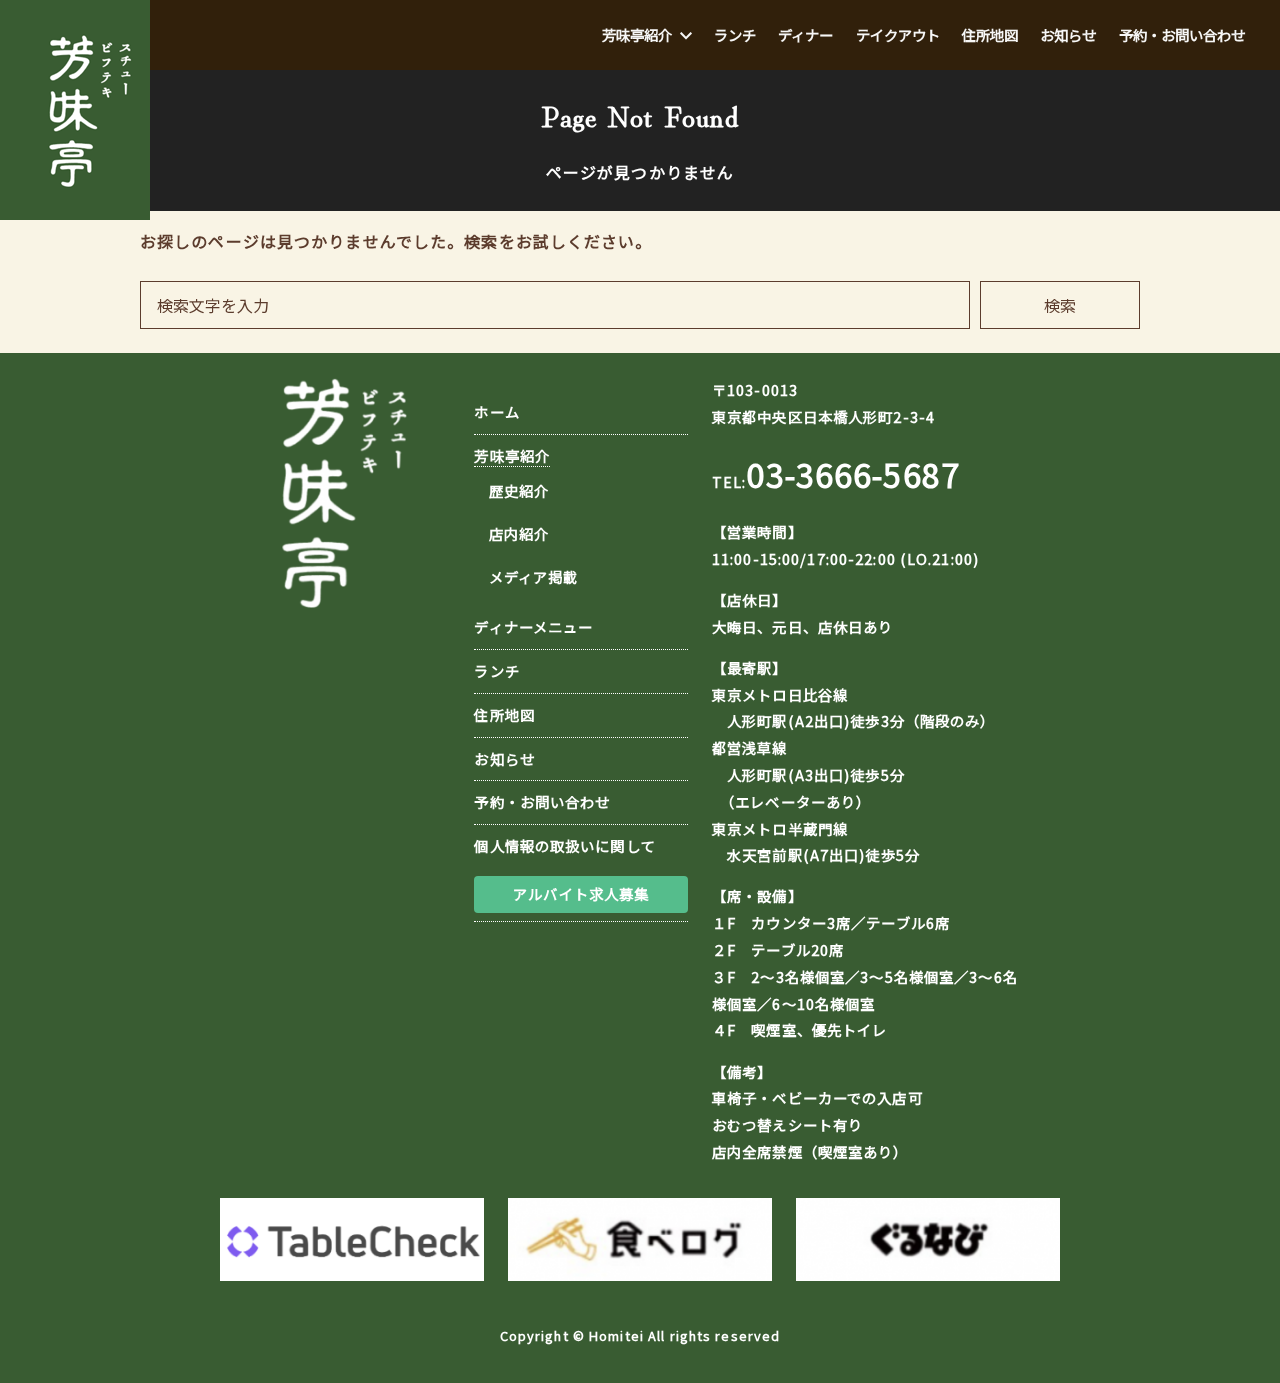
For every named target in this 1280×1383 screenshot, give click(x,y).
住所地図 (504, 714)
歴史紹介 (519, 490)
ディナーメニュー (533, 626)
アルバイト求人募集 (581, 893)
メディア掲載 (534, 576)
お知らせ (504, 758)
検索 (1060, 305)
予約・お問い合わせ (542, 801)
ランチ (496, 670)
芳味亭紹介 (512, 455)
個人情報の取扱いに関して (564, 845)
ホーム (496, 411)
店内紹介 (519, 533)
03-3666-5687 (852, 474)
